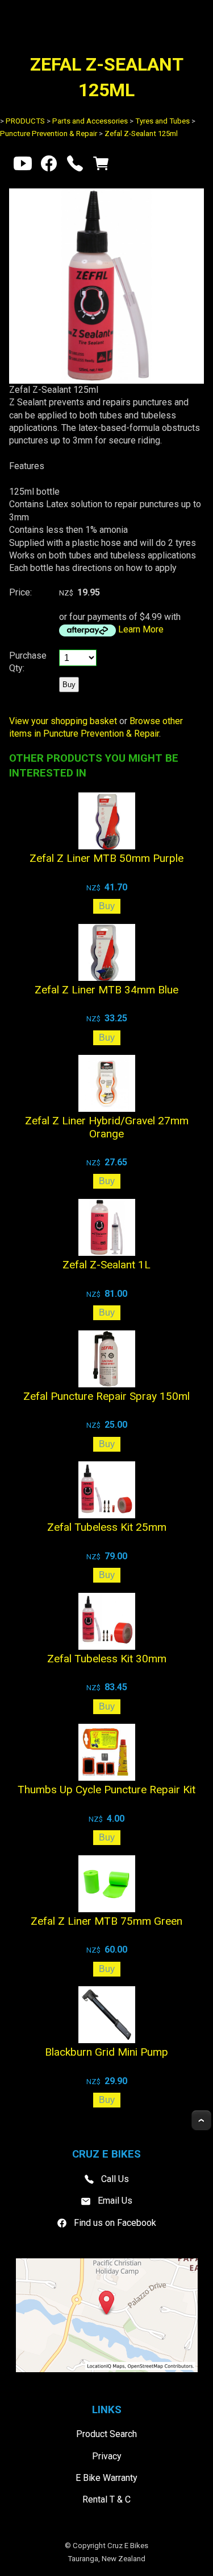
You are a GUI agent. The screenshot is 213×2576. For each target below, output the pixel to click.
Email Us (115, 2201)
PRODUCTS (25, 121)
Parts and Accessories (90, 121)
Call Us (115, 2179)
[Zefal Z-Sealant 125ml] (106, 381)
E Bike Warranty (106, 2478)
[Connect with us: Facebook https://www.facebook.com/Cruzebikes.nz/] (49, 166)
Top (201, 2120)
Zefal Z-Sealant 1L (106, 1265)
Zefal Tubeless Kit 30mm (107, 1659)
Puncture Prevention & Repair (49, 133)
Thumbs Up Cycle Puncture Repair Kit (106, 1790)
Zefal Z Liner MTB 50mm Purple (106, 858)
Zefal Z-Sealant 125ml (141, 133)
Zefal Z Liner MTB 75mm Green (106, 1921)
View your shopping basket (63, 721)
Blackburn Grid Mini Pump (106, 2052)
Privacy (107, 2456)
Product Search (106, 2434)
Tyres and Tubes (162, 121)
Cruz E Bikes (128, 2546)
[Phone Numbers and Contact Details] (75, 166)
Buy (69, 685)
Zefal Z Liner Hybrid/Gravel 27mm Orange (107, 1127)
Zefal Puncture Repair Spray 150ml (106, 1396)
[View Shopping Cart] (101, 166)
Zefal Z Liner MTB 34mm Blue (106, 990)
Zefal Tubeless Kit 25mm (107, 1527)
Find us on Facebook (115, 2223)
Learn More (141, 629)
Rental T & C (106, 2499)
